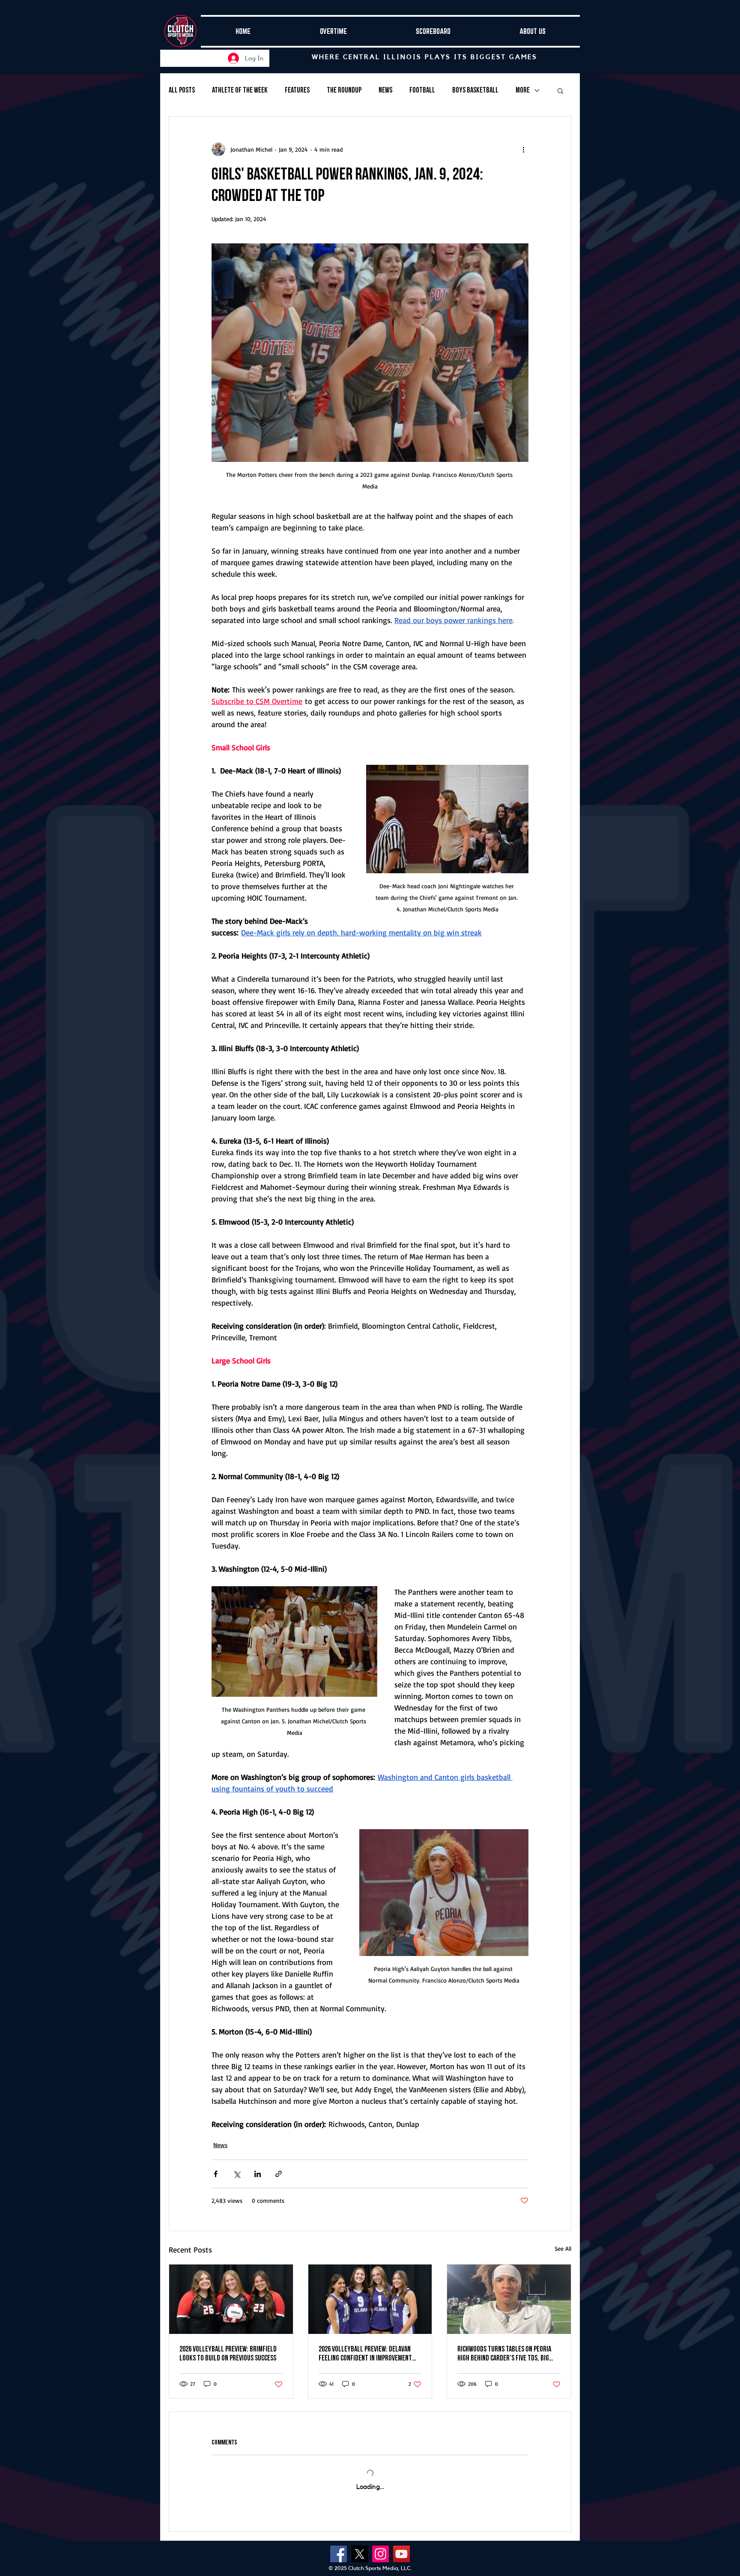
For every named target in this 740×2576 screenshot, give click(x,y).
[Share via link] (279, 2174)
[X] (360, 2554)
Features (297, 90)
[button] (560, 90)
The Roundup (344, 90)
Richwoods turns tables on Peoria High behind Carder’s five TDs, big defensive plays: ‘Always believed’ (504, 2354)
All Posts (182, 90)
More (523, 90)
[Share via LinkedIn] (258, 2174)
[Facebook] (339, 2554)
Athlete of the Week (240, 90)
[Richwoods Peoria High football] (509, 2299)
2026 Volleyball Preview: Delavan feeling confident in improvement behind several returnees (365, 2354)
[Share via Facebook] (216, 2174)
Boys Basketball (475, 90)
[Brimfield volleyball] (231, 2299)
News (385, 90)
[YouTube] (401, 2554)
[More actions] (523, 149)
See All (563, 2248)
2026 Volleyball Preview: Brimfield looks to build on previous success (228, 2354)
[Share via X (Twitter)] (237, 2174)
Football (422, 90)
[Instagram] (380, 2554)
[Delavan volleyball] (370, 2299)
